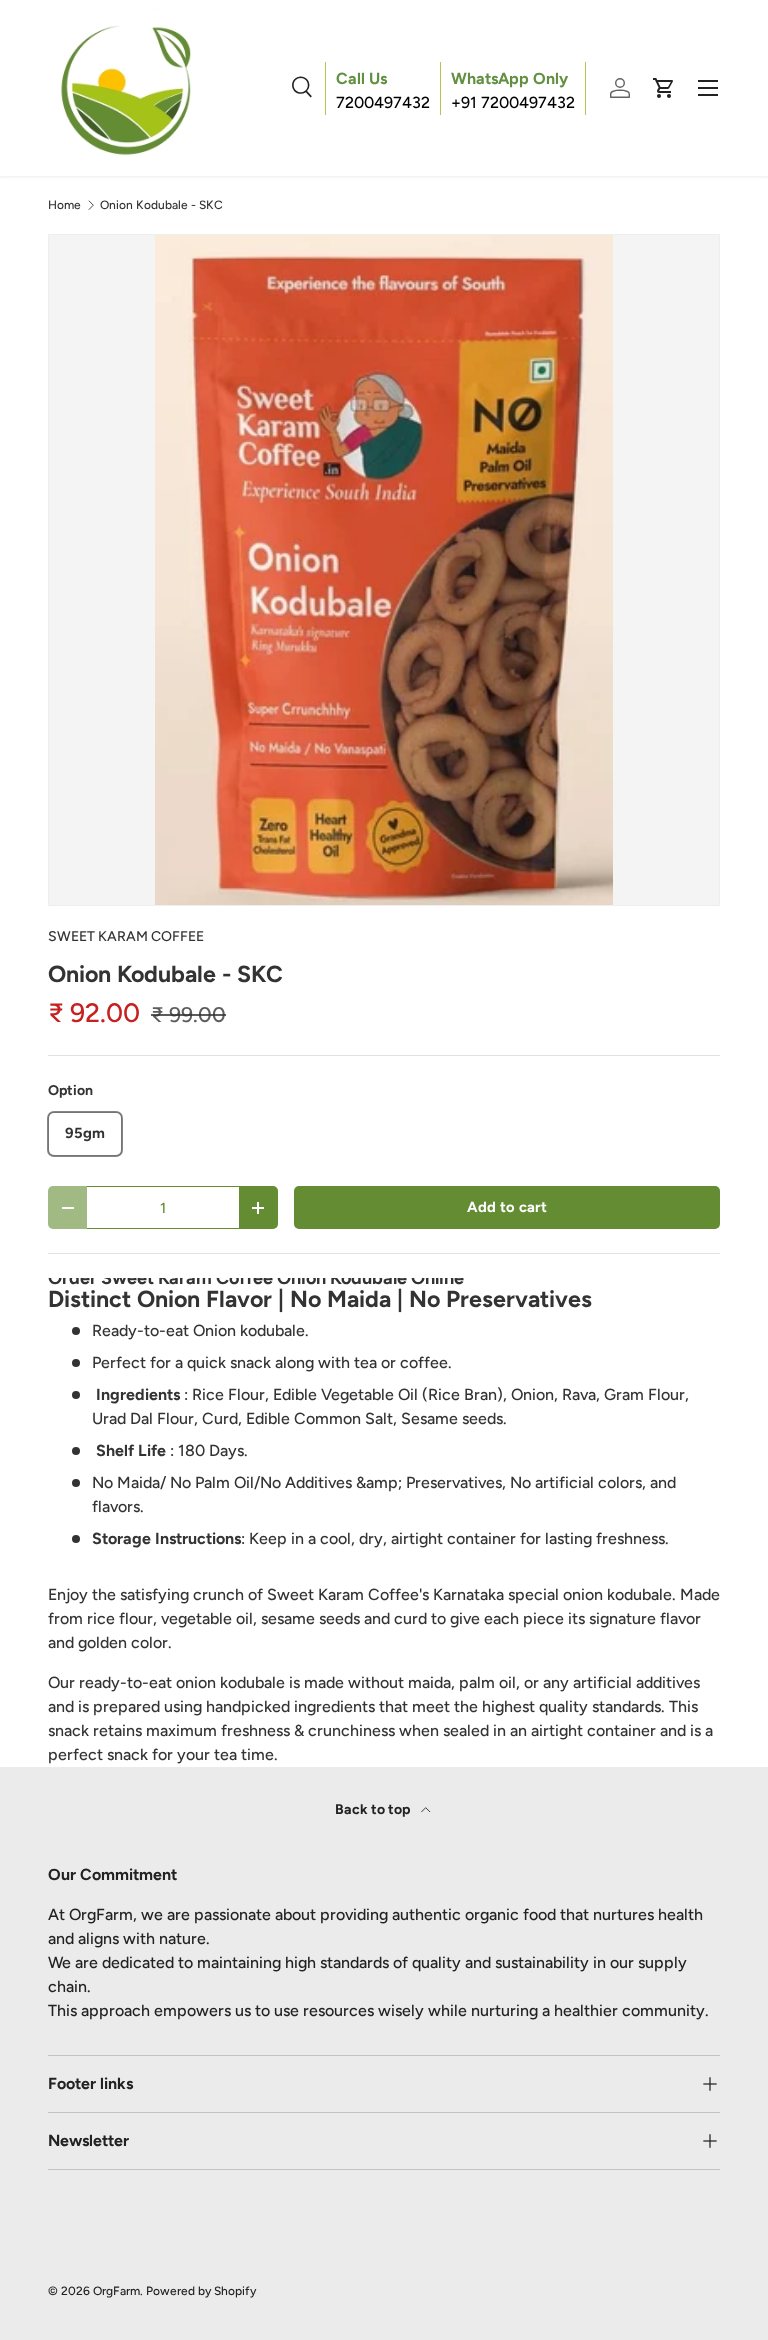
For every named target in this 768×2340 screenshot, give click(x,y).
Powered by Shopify (201, 2291)
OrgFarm (116, 2291)
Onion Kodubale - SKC (161, 205)
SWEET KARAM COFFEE (126, 936)
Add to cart (507, 1207)
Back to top (374, 1809)
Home (64, 205)
